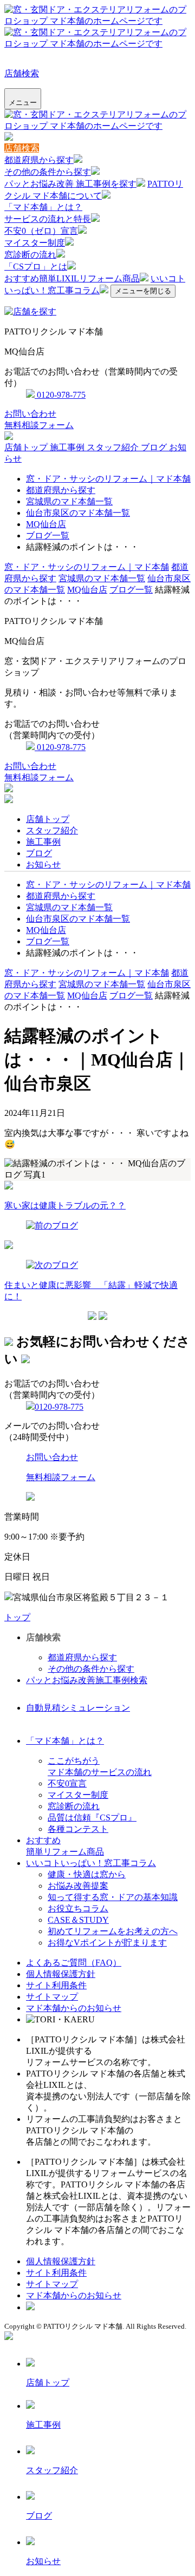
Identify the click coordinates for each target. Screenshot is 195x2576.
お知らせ (43, 865)
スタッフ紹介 (114, 447)
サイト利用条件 (56, 1985)
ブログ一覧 (48, 535)
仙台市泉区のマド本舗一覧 (78, 513)
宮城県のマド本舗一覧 (69, 501)
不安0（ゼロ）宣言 (41, 231)
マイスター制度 (35, 243)
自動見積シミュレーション (78, 1708)
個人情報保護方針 (61, 1974)
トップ (17, 1617)
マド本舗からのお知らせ (74, 2008)
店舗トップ (27, 447)
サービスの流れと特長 (48, 219)
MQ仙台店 (46, 524)
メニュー (23, 103)
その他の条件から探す (48, 172)
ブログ (155, 447)
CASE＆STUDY (78, 1920)
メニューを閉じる (143, 291)
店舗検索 (22, 73)
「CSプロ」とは (36, 267)
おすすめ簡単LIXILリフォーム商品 (72, 278)
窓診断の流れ (30, 255)
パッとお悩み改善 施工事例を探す (70, 184)
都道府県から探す (39, 160)
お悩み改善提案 (78, 1886)
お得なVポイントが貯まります (107, 1943)
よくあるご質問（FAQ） (74, 1963)
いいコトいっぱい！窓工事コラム (91, 1863)
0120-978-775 (60, 395)
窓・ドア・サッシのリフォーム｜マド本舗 (108, 479)
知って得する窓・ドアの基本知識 (113, 1897)
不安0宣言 (67, 1783)
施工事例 (68, 447)
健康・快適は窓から (87, 1874)
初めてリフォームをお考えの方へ (113, 1931)
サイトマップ (52, 1997)
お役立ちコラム (78, 1908)
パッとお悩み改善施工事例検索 (87, 1680)
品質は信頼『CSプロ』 (92, 1818)
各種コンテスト (78, 1829)
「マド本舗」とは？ (43, 207)
